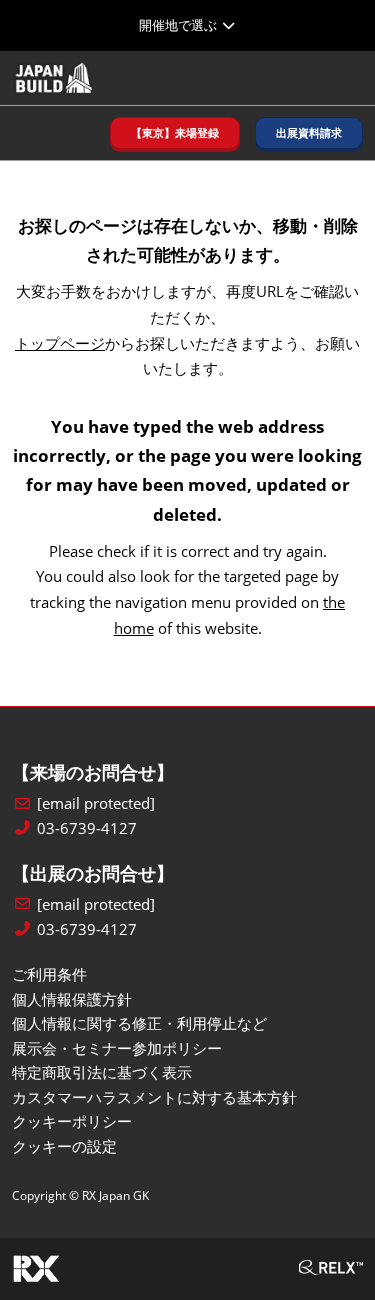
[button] (175, 133)
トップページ (60, 343)
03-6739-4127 (87, 828)
